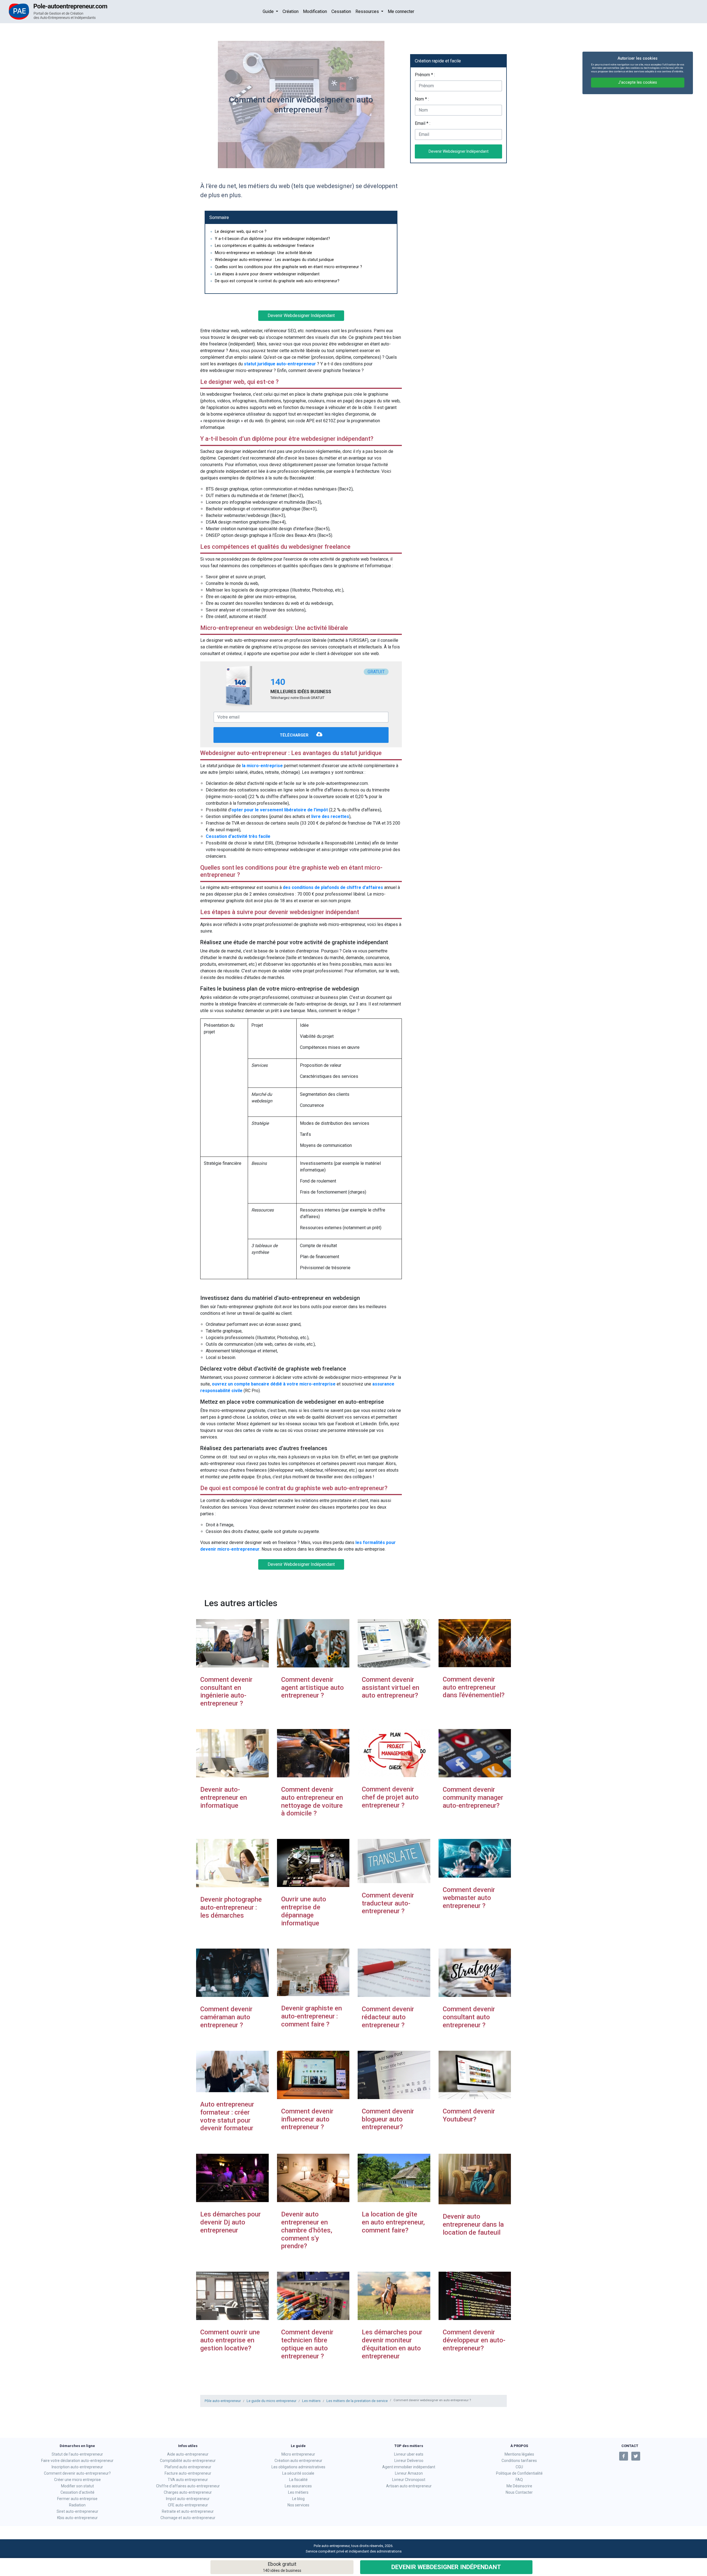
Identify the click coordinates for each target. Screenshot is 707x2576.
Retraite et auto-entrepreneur (188, 2511)
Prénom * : (425, 75)
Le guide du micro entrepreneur (271, 2401)
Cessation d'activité (77, 2492)
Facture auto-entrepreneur (188, 2473)
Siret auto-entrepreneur (77, 2511)
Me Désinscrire (519, 2486)
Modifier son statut (77, 2486)
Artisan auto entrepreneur (409, 2486)
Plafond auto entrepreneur (188, 2467)
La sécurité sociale (298, 2473)
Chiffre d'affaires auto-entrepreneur (188, 2486)
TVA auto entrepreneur (188, 2480)
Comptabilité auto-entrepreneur (188, 2461)
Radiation (77, 2505)
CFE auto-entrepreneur (188, 2505)
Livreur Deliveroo (409, 2461)
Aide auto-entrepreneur (188, 2454)
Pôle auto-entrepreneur (223, 2401)
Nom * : (422, 99)
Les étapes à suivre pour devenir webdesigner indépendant (267, 274)
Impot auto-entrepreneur (188, 2499)
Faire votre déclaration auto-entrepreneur (77, 2461)
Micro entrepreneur (298, 2454)
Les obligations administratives (298, 2467)
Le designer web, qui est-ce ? (241, 232)
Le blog (298, 2499)
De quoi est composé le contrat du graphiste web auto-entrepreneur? (277, 281)
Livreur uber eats (409, 2454)
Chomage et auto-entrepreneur (188, 2518)
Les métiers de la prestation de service (357, 2401)
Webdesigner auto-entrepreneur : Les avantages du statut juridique (274, 260)
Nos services (298, 2505)
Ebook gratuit (282, 2567)
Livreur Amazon (409, 2473)
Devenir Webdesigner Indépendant (446, 2567)
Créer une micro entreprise (77, 2480)
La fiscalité (298, 2480)
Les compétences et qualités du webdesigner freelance (264, 246)
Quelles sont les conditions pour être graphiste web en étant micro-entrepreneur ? (288, 267)
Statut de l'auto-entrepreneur (77, 2454)
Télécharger (295, 736)
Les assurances (298, 2486)
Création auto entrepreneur (298, 2461)
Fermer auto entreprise (77, 2499)
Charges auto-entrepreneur (188, 2492)
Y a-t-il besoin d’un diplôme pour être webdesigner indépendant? (272, 239)
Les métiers (311, 2401)
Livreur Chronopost (409, 2480)
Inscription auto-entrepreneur (77, 2467)
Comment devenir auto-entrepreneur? (77, 2473)
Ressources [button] (368, 11)
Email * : (423, 123)
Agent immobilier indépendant (409, 2467)
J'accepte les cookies (638, 82)
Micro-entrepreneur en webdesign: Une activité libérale (263, 253)
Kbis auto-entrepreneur (77, 2518)
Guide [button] (269, 11)
